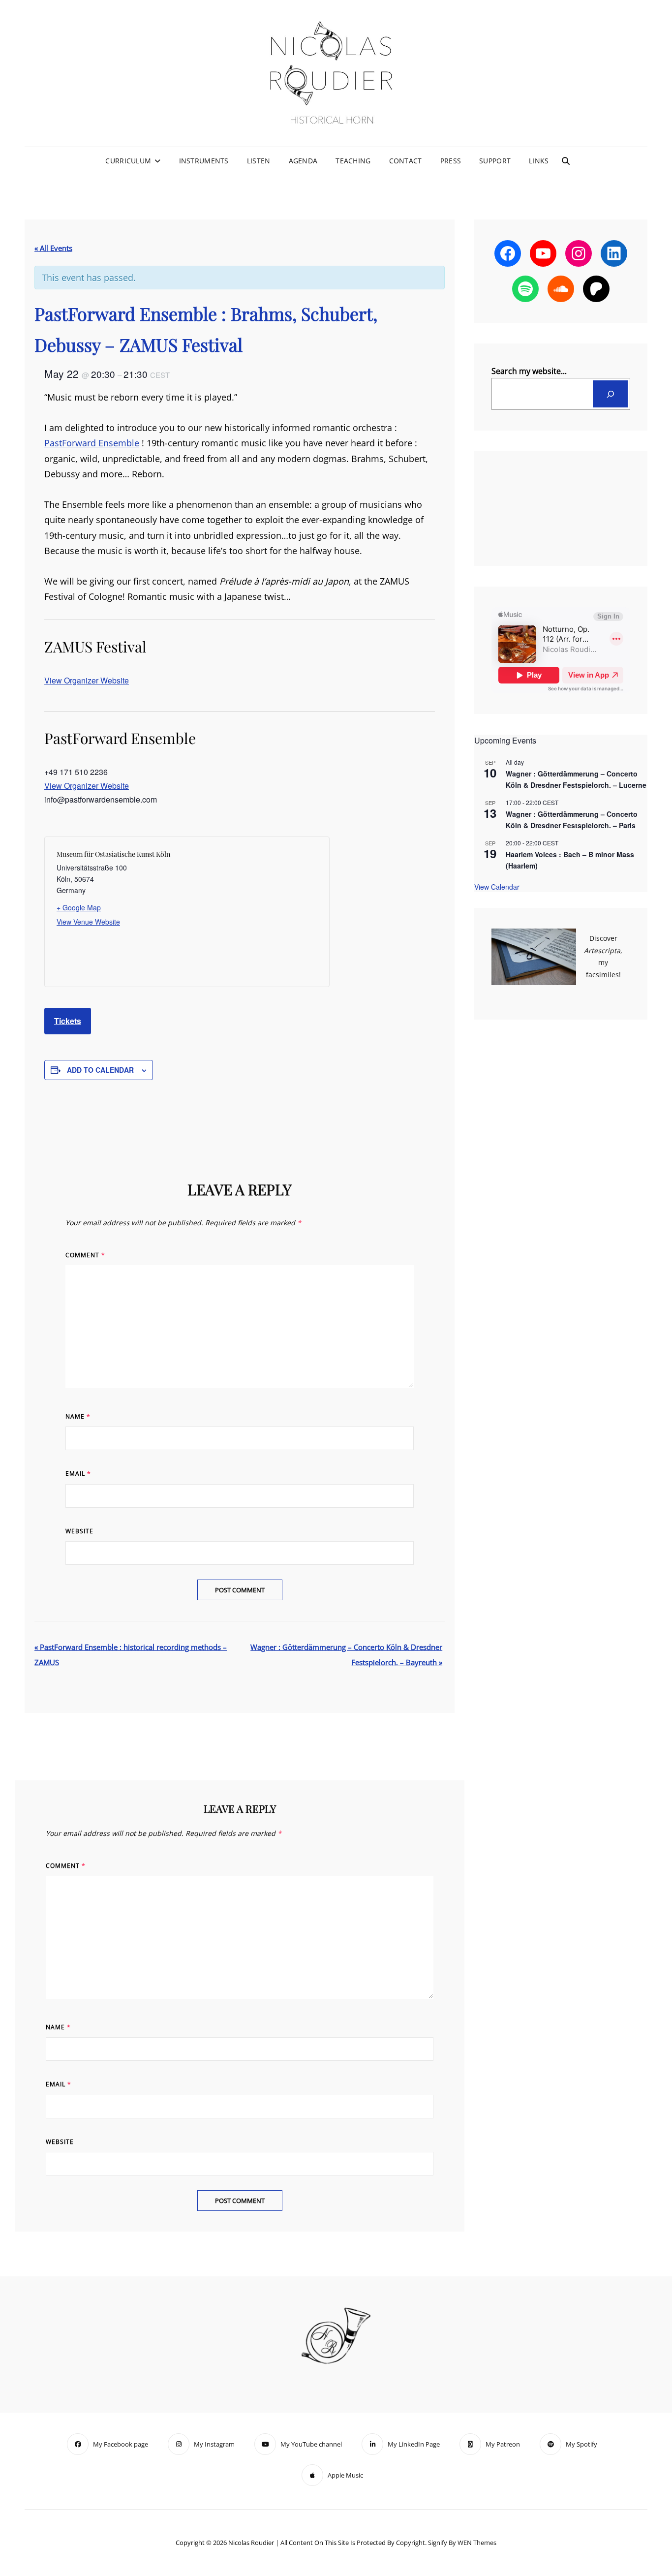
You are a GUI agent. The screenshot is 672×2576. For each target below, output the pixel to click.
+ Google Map (79, 907)
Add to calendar (100, 1070)
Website (79, 1531)
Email (78, 1474)
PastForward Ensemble (92, 443)
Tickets (68, 1021)
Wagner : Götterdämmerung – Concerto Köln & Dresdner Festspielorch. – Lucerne (576, 779)
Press (451, 161)
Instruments (204, 161)
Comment (85, 1255)
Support (495, 161)
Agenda (303, 161)
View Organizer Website (87, 680)
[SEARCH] (566, 161)
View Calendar (497, 887)
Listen (259, 161)
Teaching (353, 161)
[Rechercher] (610, 394)
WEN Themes (477, 2543)
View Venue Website (88, 922)
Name (78, 1416)
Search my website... (529, 371)
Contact (406, 161)
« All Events (53, 248)
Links (539, 161)
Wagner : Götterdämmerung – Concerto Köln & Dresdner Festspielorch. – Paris (572, 820)
